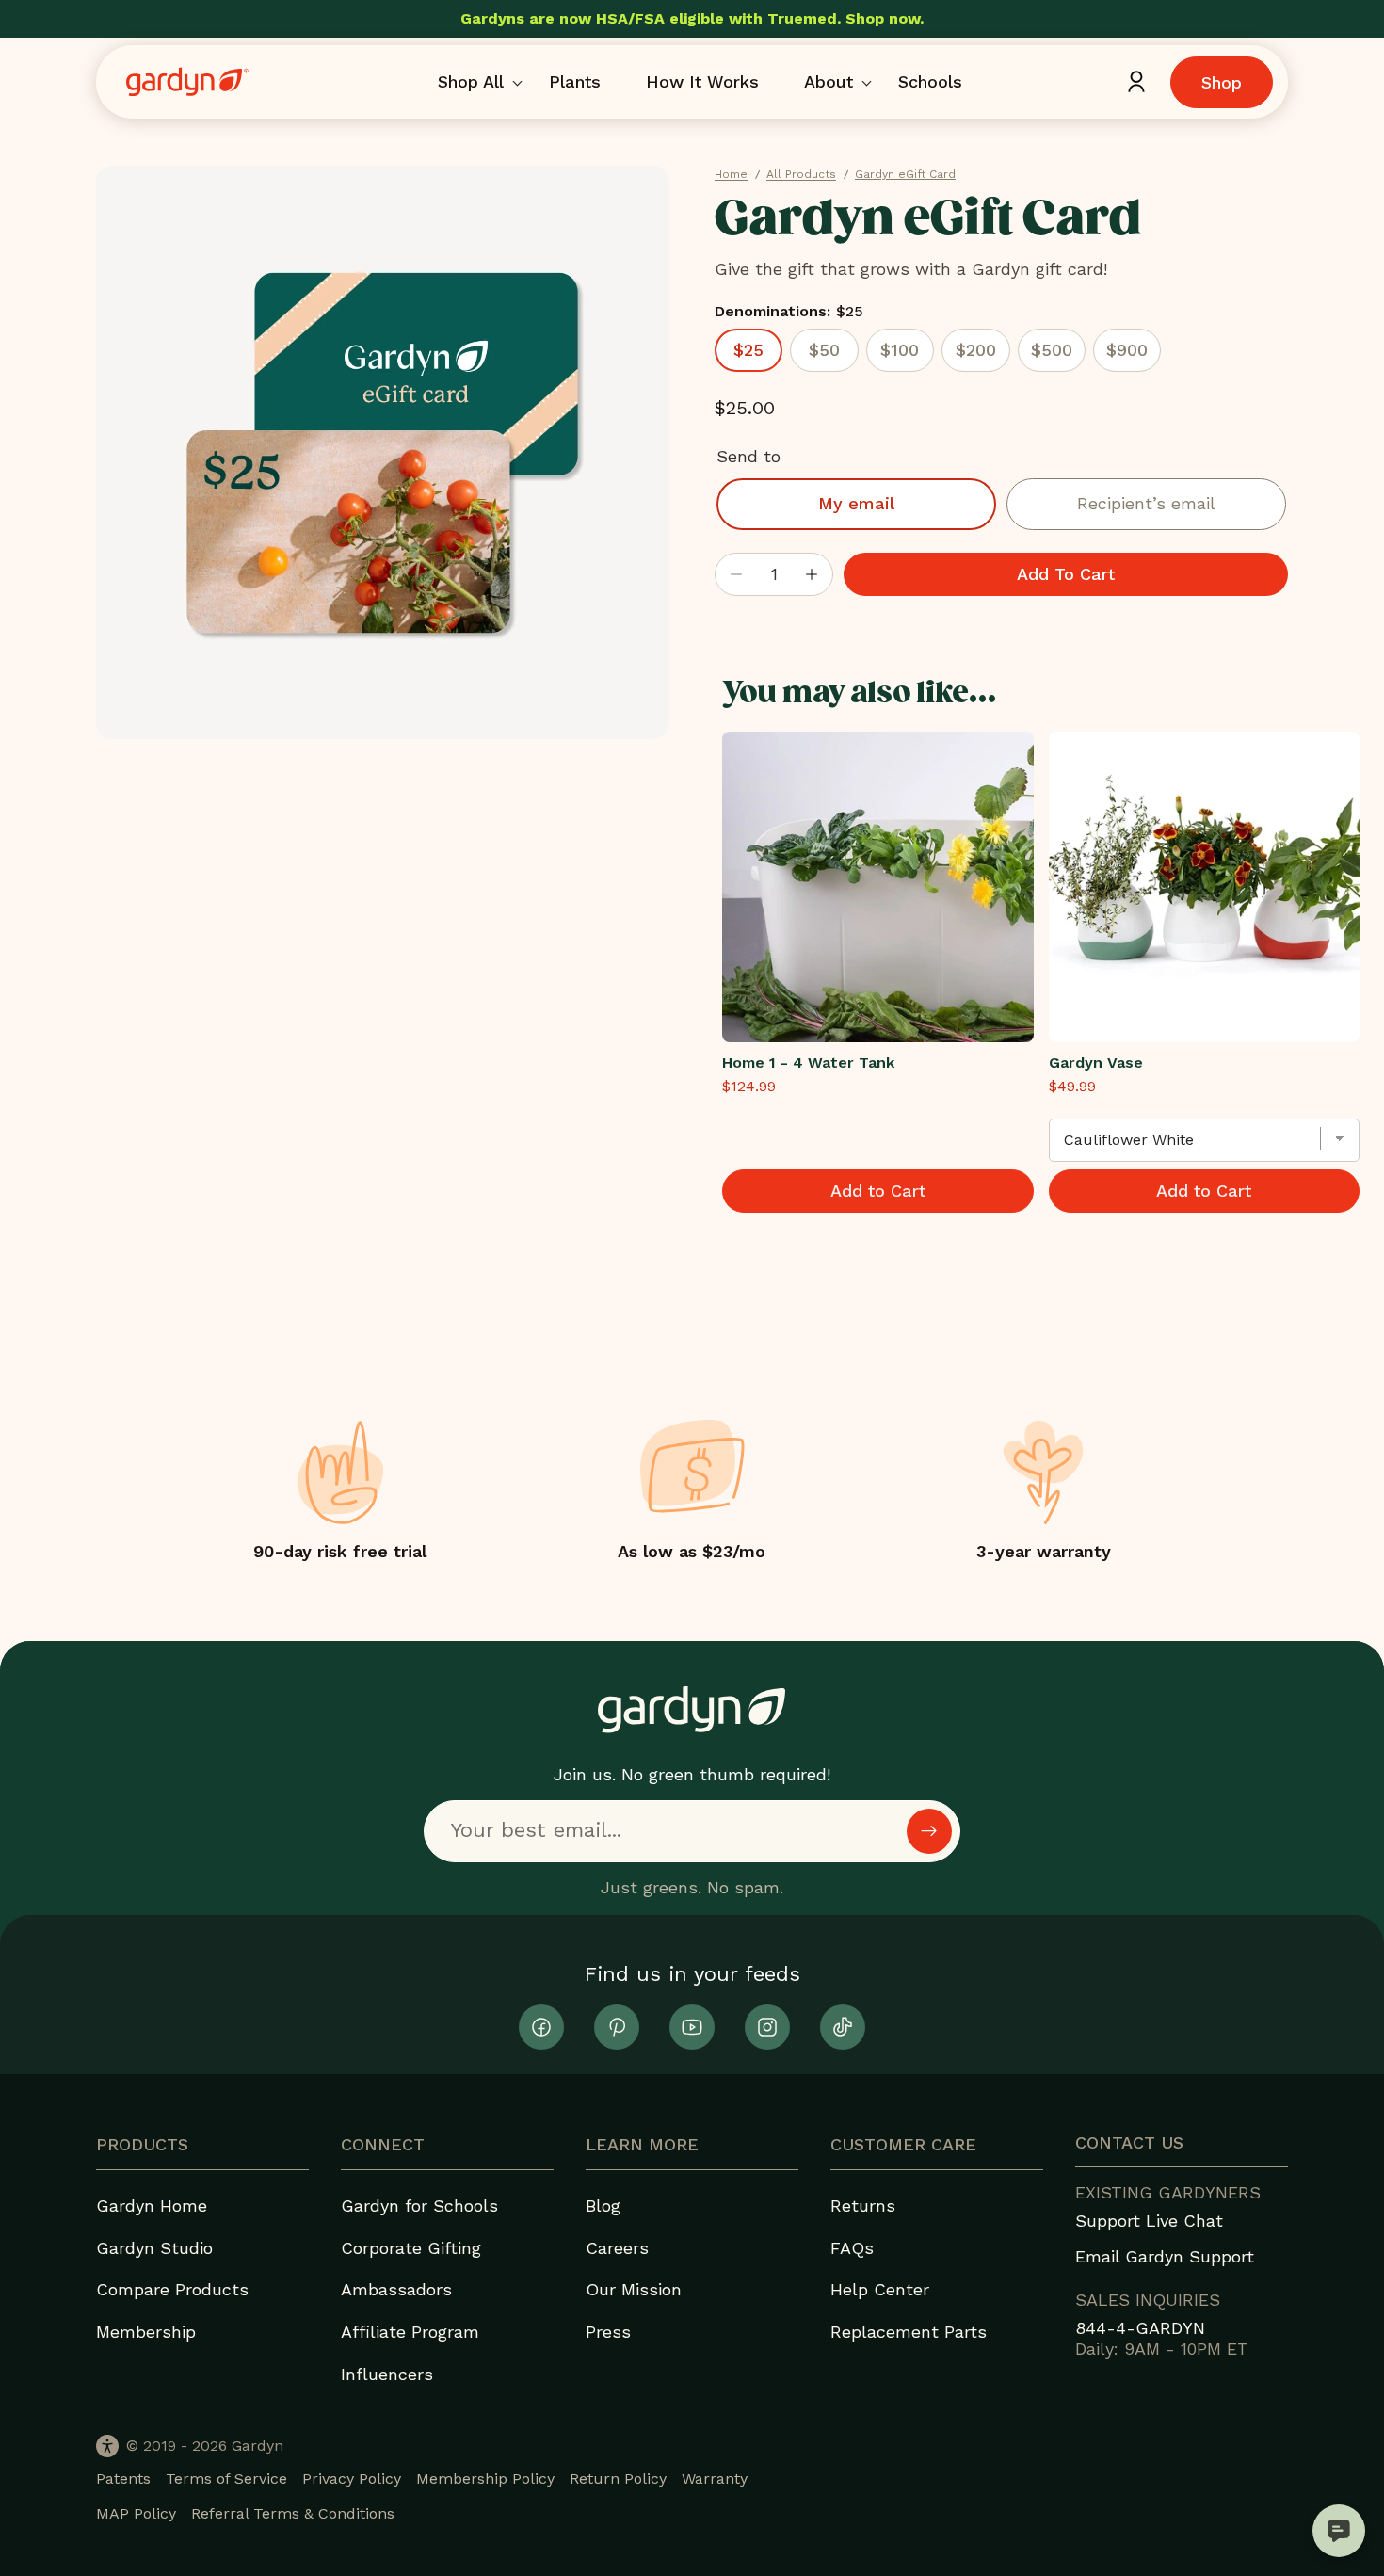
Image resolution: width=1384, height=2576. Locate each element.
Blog (603, 2206)
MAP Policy (136, 2513)
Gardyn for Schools (419, 2206)
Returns (863, 2206)
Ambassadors (396, 2289)
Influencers (387, 2374)
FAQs (852, 2248)
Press (608, 2332)
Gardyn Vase (1096, 1063)
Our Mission (634, 2289)
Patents (123, 2479)
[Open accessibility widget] (107, 2446)
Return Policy (618, 2479)
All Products (801, 174)
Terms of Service (226, 2479)
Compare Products (172, 2289)
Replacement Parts (909, 2332)
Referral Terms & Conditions (293, 2513)
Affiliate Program (410, 2332)
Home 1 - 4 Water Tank (808, 1063)
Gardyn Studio (154, 2248)
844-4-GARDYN (1140, 2328)
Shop (1222, 82)
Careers (617, 2248)
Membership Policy (485, 2479)
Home (731, 174)
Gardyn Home (152, 2206)
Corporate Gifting (411, 2248)
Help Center (880, 2289)
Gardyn (257, 2446)
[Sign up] (929, 1831)
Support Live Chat (1149, 2221)
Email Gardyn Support (1165, 2256)
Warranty (715, 2479)
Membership (146, 2332)
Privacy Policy (352, 2479)
